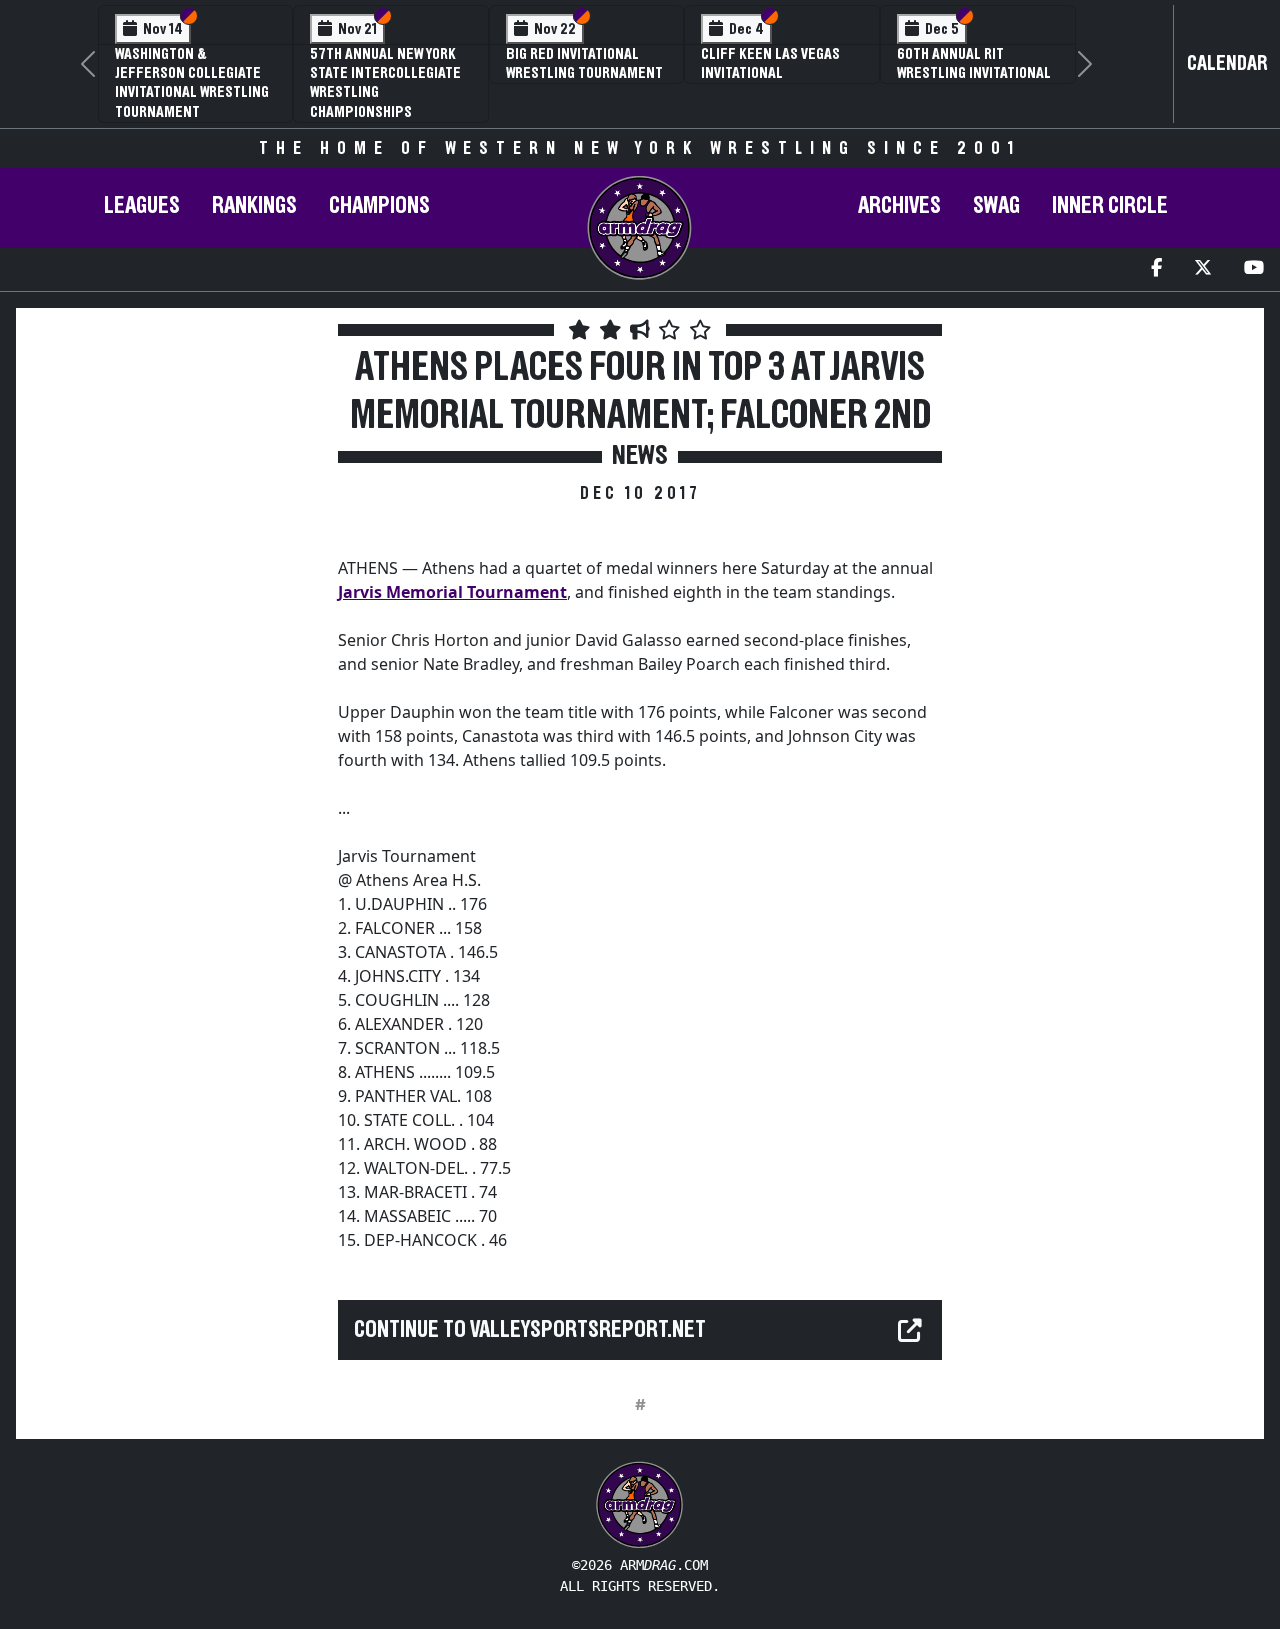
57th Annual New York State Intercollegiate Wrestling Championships (385, 83)
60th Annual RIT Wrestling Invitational (974, 63)
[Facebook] (1156, 269)
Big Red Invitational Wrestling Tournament (584, 63)
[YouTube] (1254, 269)
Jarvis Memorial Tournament (452, 592)
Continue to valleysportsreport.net (530, 1330)
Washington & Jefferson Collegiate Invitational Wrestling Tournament (192, 83)
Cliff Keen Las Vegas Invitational (770, 63)
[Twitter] (1203, 269)
